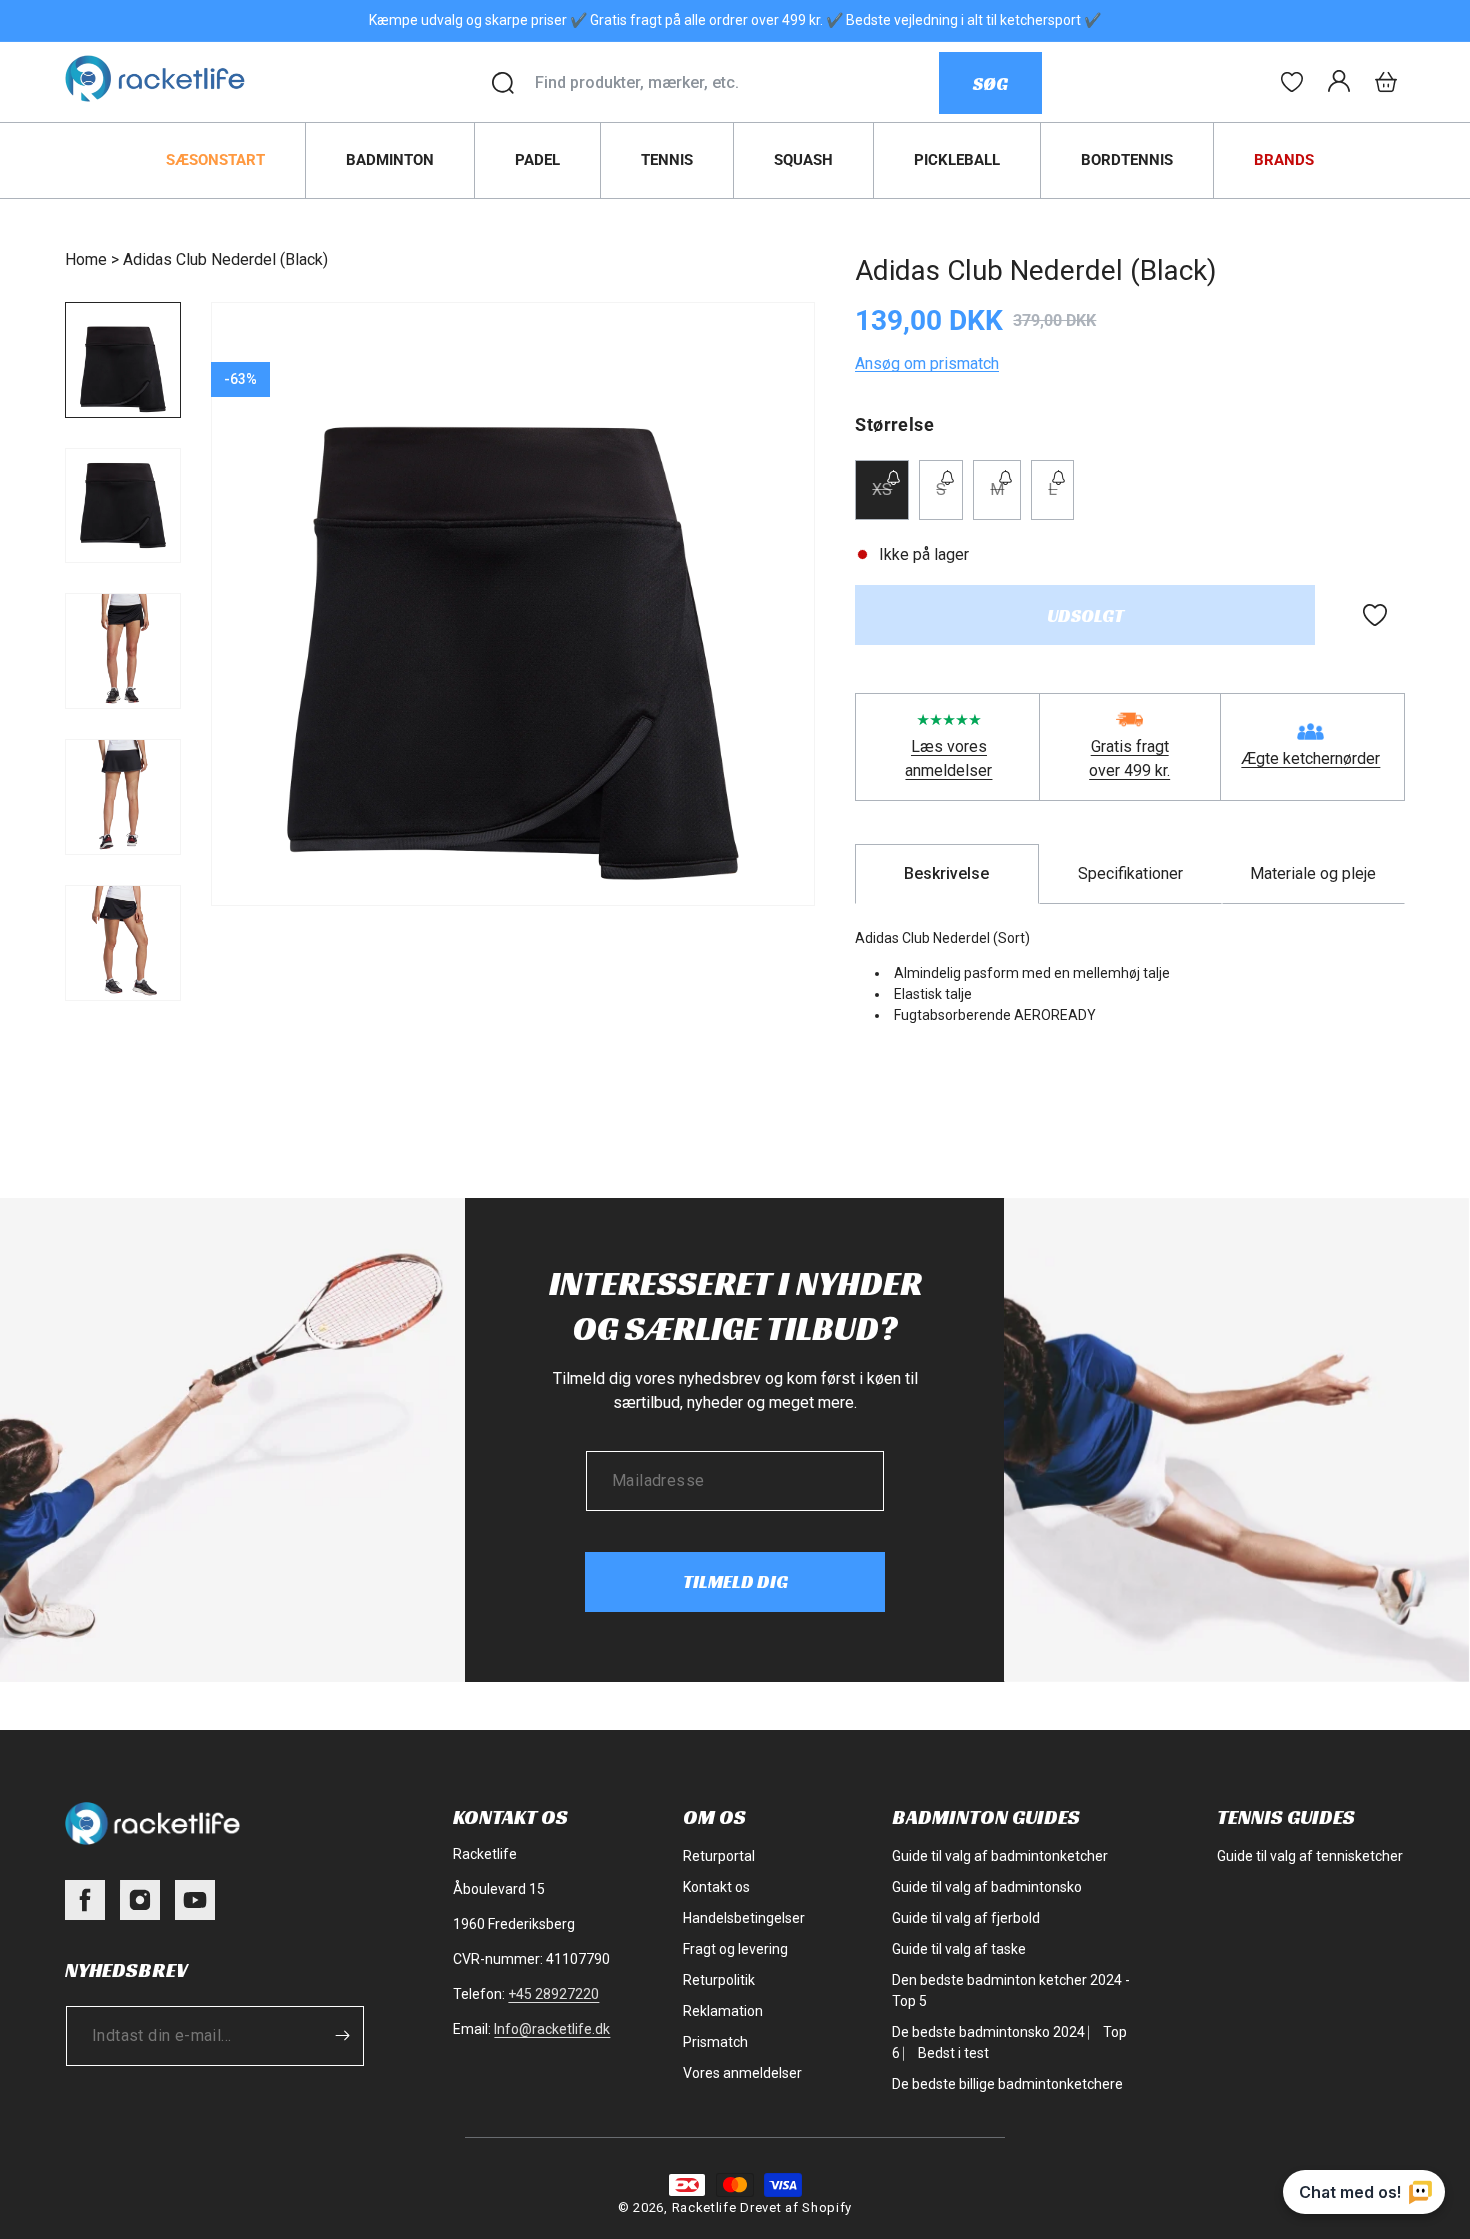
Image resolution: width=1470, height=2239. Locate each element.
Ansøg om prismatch (927, 363)
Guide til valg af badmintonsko (987, 1887)
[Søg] (503, 83)
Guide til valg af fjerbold (966, 1918)
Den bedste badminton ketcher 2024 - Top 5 (1011, 1990)
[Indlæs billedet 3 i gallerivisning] (123, 651)
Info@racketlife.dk (552, 2029)
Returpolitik (719, 1980)
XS (890, 499)
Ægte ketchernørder (1310, 758)
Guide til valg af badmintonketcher (1000, 1856)
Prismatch (715, 2042)
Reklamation (723, 2011)
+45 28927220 (553, 1994)
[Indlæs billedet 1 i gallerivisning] (123, 360)
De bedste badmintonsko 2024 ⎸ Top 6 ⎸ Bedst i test (1009, 2042)
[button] (1386, 82)
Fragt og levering (735, 1949)
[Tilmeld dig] (342, 2036)
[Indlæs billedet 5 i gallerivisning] (123, 943)
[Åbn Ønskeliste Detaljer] (1292, 82)
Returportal (719, 1856)
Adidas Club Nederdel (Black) (225, 259)
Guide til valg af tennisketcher (1310, 1856)
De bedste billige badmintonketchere (1007, 2084)
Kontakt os (716, 1887)
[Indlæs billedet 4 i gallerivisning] (123, 797)
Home (86, 259)
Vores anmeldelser (742, 2073)
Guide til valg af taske (959, 1949)
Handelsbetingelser (744, 1918)
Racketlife (704, 2207)
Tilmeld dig (735, 1581)
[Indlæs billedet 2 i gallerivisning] (123, 506)
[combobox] (736, 83)
